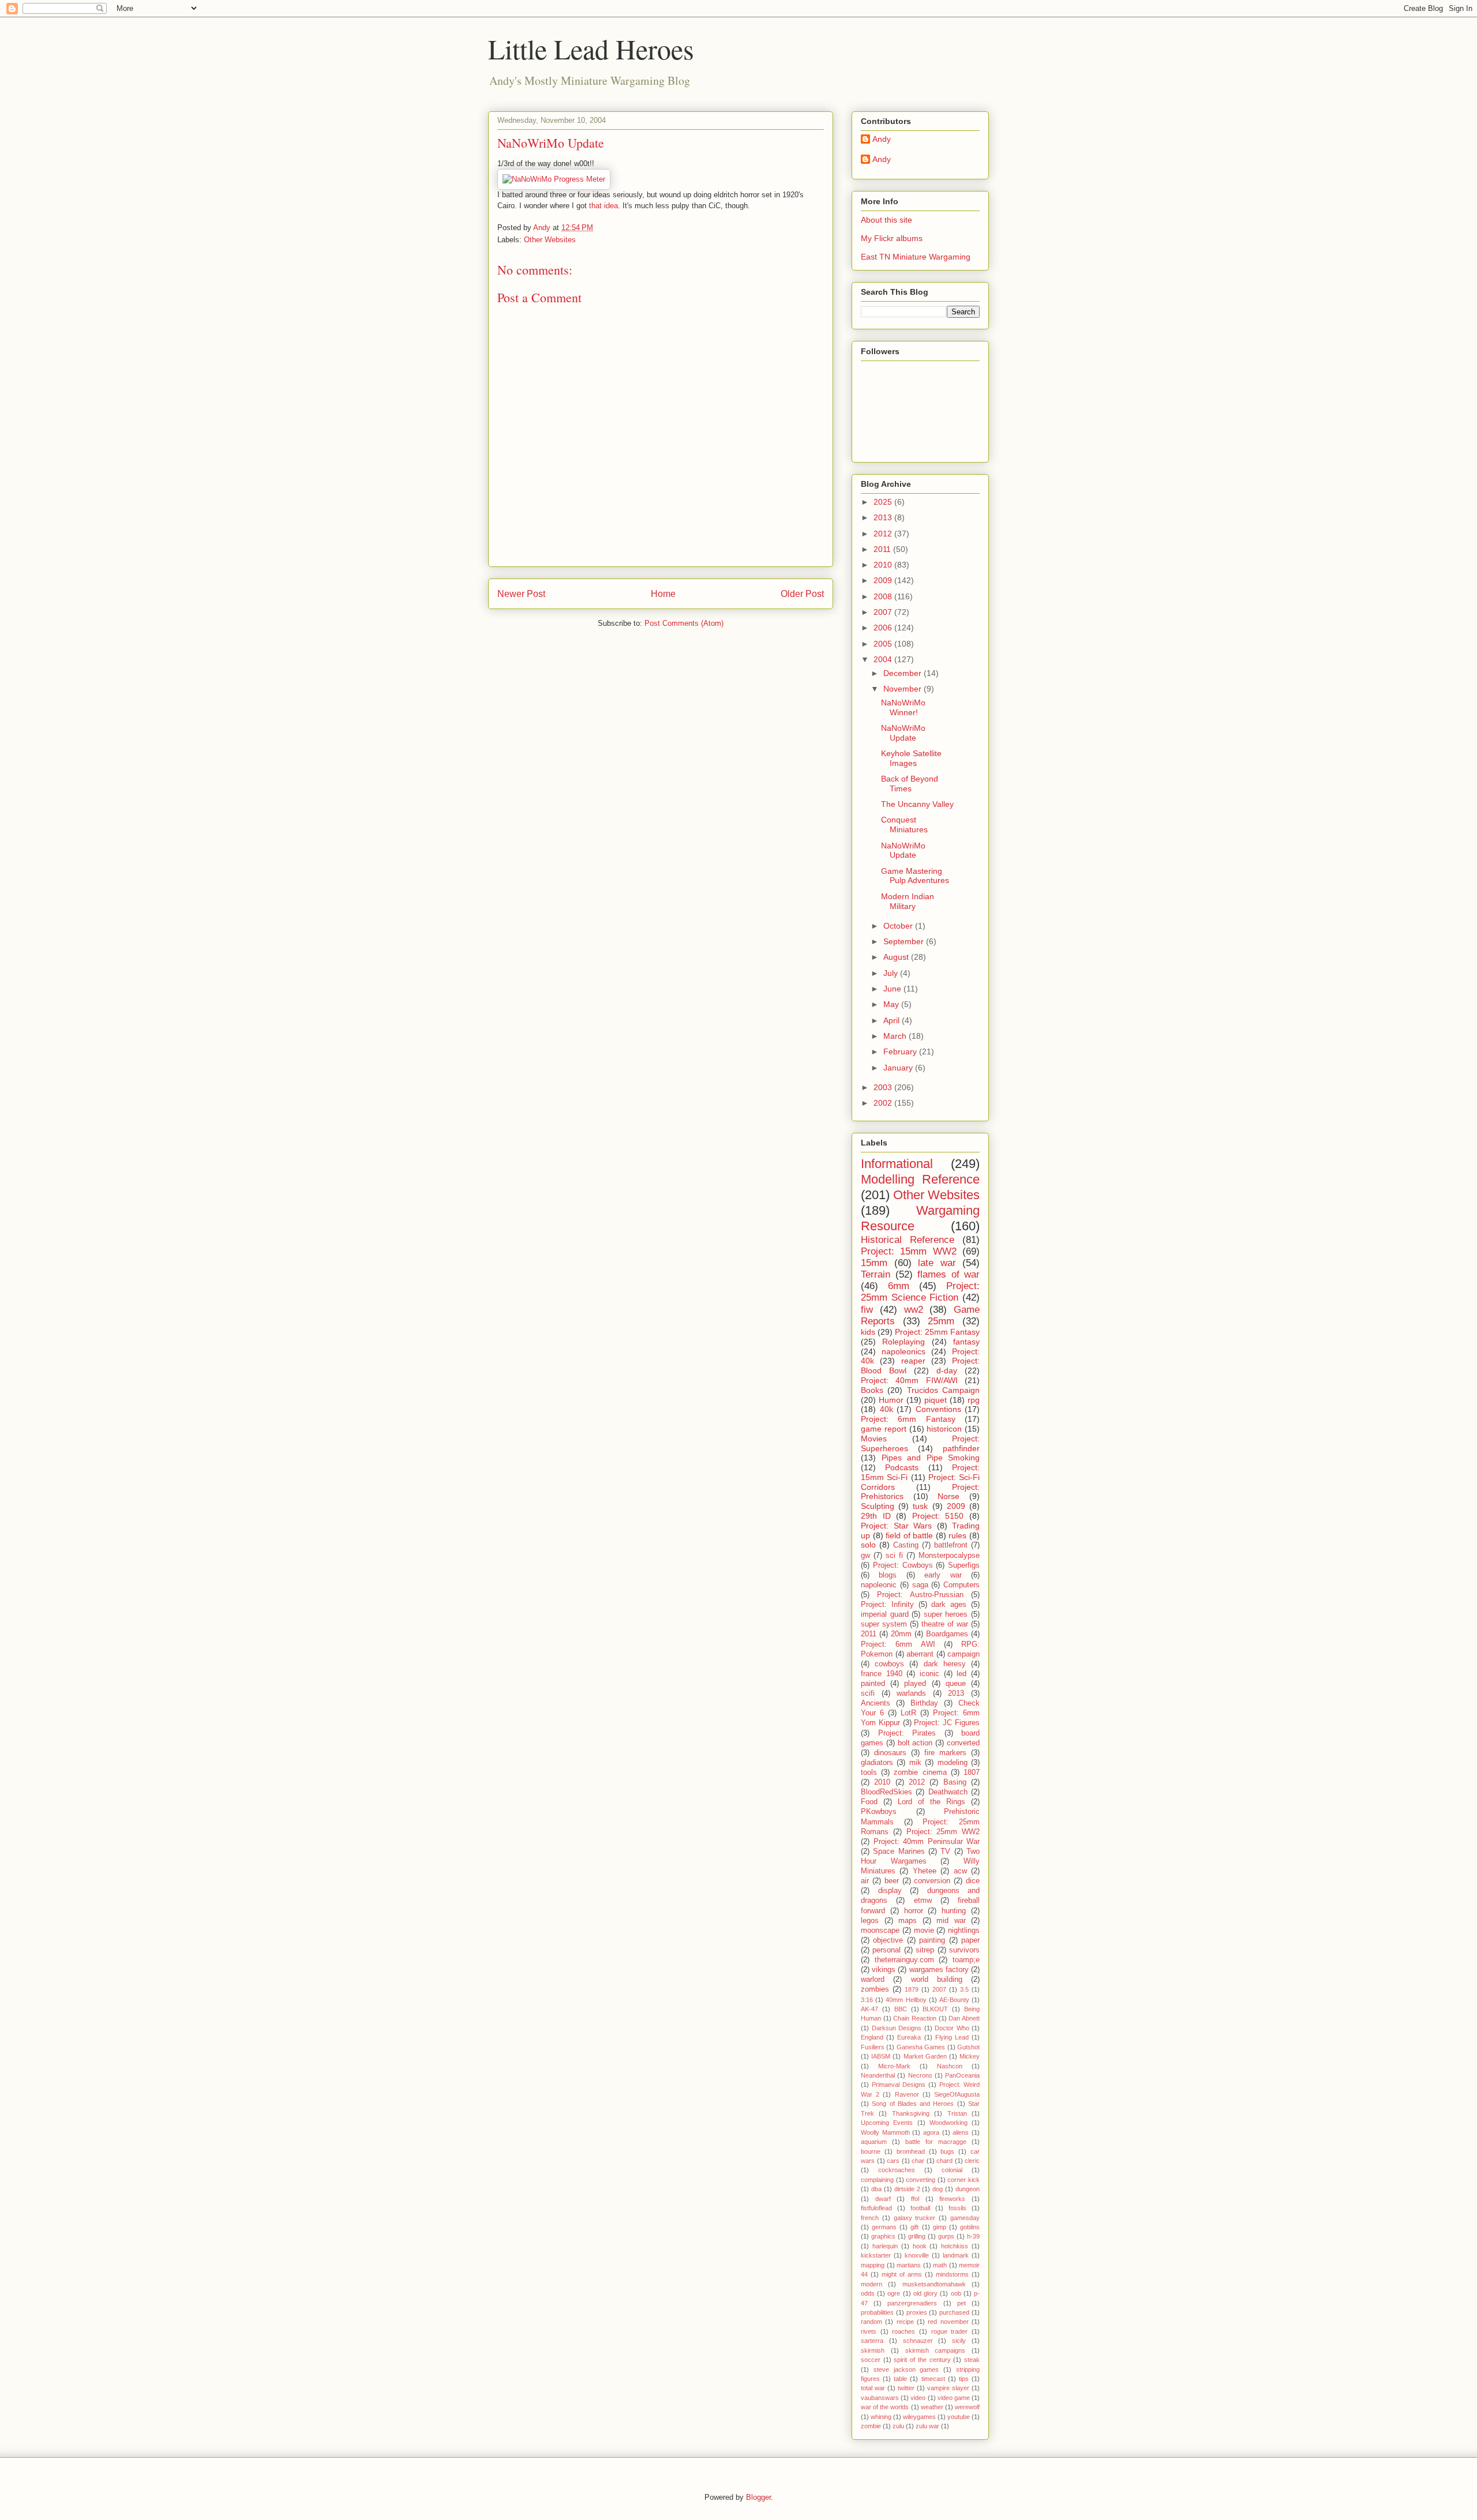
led (961, 1674)
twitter (906, 2388)
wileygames (919, 2417)
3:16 (867, 2000)
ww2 (914, 1310)
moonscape (880, 1931)
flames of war (949, 1274)
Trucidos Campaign (943, 1390)
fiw (867, 1310)
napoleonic (879, 1585)
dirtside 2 (907, 2189)
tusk (920, 1506)
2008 (884, 596)
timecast (933, 2379)
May (892, 1004)
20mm (901, 1634)
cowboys (889, 1664)
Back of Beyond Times (910, 784)
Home (663, 594)
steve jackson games (906, 2369)
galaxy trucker (915, 2218)
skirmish (873, 2350)
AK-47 (869, 2009)
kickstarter (876, 2255)
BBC (901, 2009)
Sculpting (878, 1506)
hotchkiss (955, 2246)
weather (932, 2407)
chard (944, 2161)
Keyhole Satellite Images (911, 758)
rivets (869, 2331)
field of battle (909, 1535)
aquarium (874, 2142)
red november (948, 2322)
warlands (911, 1693)
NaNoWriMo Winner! (903, 707)
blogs (888, 1575)
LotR (908, 1713)
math (940, 2265)
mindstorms (952, 2274)
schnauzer (918, 2341)
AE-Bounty (954, 2000)
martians (909, 2265)
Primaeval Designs (899, 2085)
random (871, 2322)
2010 (884, 565)
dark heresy (945, 1664)
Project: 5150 (938, 1516)
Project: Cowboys (903, 1565)
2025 (884, 502)
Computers (961, 1585)
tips (964, 2379)
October (899, 926)
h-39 (973, 2236)
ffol (915, 2199)
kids (868, 1332)
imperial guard (885, 1614)
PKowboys (879, 1812)
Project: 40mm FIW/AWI (909, 1380)
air (865, 1881)
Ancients (876, 1703)
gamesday (965, 2218)
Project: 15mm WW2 (909, 1251)
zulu (898, 2426)
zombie (871, 2426)
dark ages (949, 1605)
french (870, 2218)
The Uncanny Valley (917, 804)
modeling (953, 1763)
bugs (947, 2151)
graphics (883, 2236)
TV (945, 1851)
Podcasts (902, 1467)
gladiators (877, 1763)
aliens (961, 2132)
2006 (884, 628)
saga (920, 1585)
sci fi (894, 1556)
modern (871, 2284)
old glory (925, 2293)
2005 (884, 644)
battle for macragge (936, 2142)
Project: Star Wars (896, 1526)
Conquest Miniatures (904, 825)
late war (937, 1263)
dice (973, 1881)
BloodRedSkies (886, 1792)
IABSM (881, 2056)
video (918, 2398)
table (900, 2379)
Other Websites (550, 240)
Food (869, 1802)
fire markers (945, 1753)
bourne (871, 2151)
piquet (936, 1400)
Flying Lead (952, 2037)
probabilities (877, 2312)
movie (924, 1931)
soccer (871, 2360)
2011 (883, 549)
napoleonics (904, 1351)
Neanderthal (878, 2075)
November (904, 689)
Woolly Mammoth (885, 2132)
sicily (959, 2341)
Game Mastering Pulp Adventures (915, 876)
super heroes (946, 1614)
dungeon (968, 2189)
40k (886, 1409)
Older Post (802, 594)
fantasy (966, 1342)
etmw (923, 1901)
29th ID (876, 1516)
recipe (905, 2322)
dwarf (883, 2199)
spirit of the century (922, 2360)
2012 (884, 534)
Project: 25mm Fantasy (937, 1332)
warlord (873, 1980)
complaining (877, 2180)
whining (881, 2417)
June (893, 989)
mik (915, 1763)
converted (963, 1743)
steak (972, 2360)
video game (954, 2398)
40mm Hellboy (906, 2000)
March (896, 1036)
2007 (884, 612)
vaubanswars (880, 2398)
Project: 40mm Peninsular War (927, 1842)
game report (884, 1429)
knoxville (917, 2255)
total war (873, 2388)
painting (932, 1940)
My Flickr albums (892, 238)
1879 (912, 1989)
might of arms (902, 2274)
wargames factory (939, 1970)
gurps (946, 2236)
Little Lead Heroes (591, 48)
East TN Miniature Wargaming (916, 257)
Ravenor (907, 2094)
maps (908, 1921)
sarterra (872, 2341)
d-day (947, 1370)
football (920, 2208)
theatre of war (945, 1624)
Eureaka (909, 2037)
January (899, 1068)
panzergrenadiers (912, 2303)
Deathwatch (948, 1792)
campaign (964, 1654)
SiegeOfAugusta (957, 2094)
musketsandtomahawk (934, 2284)
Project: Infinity (887, 1605)
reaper (913, 1361)
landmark (956, 2255)
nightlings (964, 1931)
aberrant (920, 1654)
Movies (874, 1439)
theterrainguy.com (904, 1960)
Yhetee (925, 1871)
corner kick (964, 2180)
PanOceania (962, 2075)
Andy (882, 139)
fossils (957, 2208)
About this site (886, 220)
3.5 (964, 1989)
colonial (952, 2170)
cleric (972, 2161)
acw (960, 1871)
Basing (955, 1782)
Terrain (876, 1274)
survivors (964, 1950)
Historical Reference (908, 1240)
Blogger (758, 2497)
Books (872, 1390)
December (904, 673)
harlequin (885, 2246)
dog (938, 2189)
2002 (884, 1103)
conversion (932, 1881)
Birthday (924, 1703)
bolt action (915, 1743)
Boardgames (947, 1634)
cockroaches (897, 2170)
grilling (917, 2236)
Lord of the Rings (931, 1802)
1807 (972, 1772)
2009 (884, 580)
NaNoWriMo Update (903, 733)
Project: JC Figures (947, 1723)
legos (870, 1921)
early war (943, 1575)
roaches (904, 2331)
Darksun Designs (897, 2028)
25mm (941, 1321)
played (915, 1684)
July (892, 973)
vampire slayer (948, 2388)
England (872, 2037)
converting (921, 2180)
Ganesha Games (921, 2047)
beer (892, 1881)
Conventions (938, 1409)
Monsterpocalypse (949, 1556)
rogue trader (950, 2331)
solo (868, 1545)
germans (884, 2227)
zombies (875, 1989)
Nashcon (950, 2066)
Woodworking (949, 2123)
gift (914, 2227)
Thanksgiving (911, 2113)
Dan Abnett (964, 2018)
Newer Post (521, 594)
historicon (944, 1429)
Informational (897, 1164)
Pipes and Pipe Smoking (931, 1458)
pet (961, 2303)
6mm (899, 1286)
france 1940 (882, 1674)
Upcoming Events (887, 2123)
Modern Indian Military (908, 901)
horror (914, 1911)
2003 (884, 1087)
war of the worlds (885, 2407)
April (893, 1020)
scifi (868, 1693)
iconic (929, 1674)
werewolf (967, 2407)
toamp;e (966, 1960)
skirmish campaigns (936, 2350)
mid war (951, 1921)
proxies (917, 2312)
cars (893, 2161)
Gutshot (968, 2047)
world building (937, 1980)
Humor (891, 1400)
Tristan (957, 2113)
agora (931, 2132)
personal (886, 1950)
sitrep (925, 1950)
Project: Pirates (907, 1733)
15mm (874, 1263)
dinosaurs (890, 1753)
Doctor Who (952, 2028)
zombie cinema (920, 1772)
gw (865, 1556)
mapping (873, 2265)
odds (868, 2293)
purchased (954, 2312)
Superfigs (964, 1565)
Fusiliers (873, 2047)
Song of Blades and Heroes (913, 2104)
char (918, 2161)
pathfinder (961, 1448)
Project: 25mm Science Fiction (920, 1292)
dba (876, 2189)
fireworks (952, 2199)
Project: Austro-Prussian (920, 1595)
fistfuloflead (876, 2208)
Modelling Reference (920, 1179)
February (901, 1051)
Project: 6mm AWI (898, 1644)
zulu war (927, 2426)
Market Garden (925, 2056)
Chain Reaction (915, 2018)
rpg (974, 1400)
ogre (894, 2293)
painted (873, 1684)
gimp (940, 2227)
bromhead (911, 2151)
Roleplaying (904, 1342)
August (897, 957)
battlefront (951, 1545)
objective (888, 1940)
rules (957, 1535)
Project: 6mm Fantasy (908, 1419)
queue (956, 1684)
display (890, 1891)
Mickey (970, 2056)
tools (869, 1772)
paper (970, 1940)
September (905, 941)
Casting (906, 1545)
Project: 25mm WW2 (943, 1832)
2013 (884, 517)
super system (884, 1624)
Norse (949, 1496)
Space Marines (899, 1851)
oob (956, 2293)
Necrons (920, 2075)
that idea (603, 206)
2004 (884, 659)
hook (920, 2246)
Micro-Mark (894, 2066)
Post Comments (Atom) (684, 623)
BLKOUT (935, 2009)
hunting (954, 1911)
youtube (959, 2417)
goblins (970, 2227)
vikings (884, 1970)
